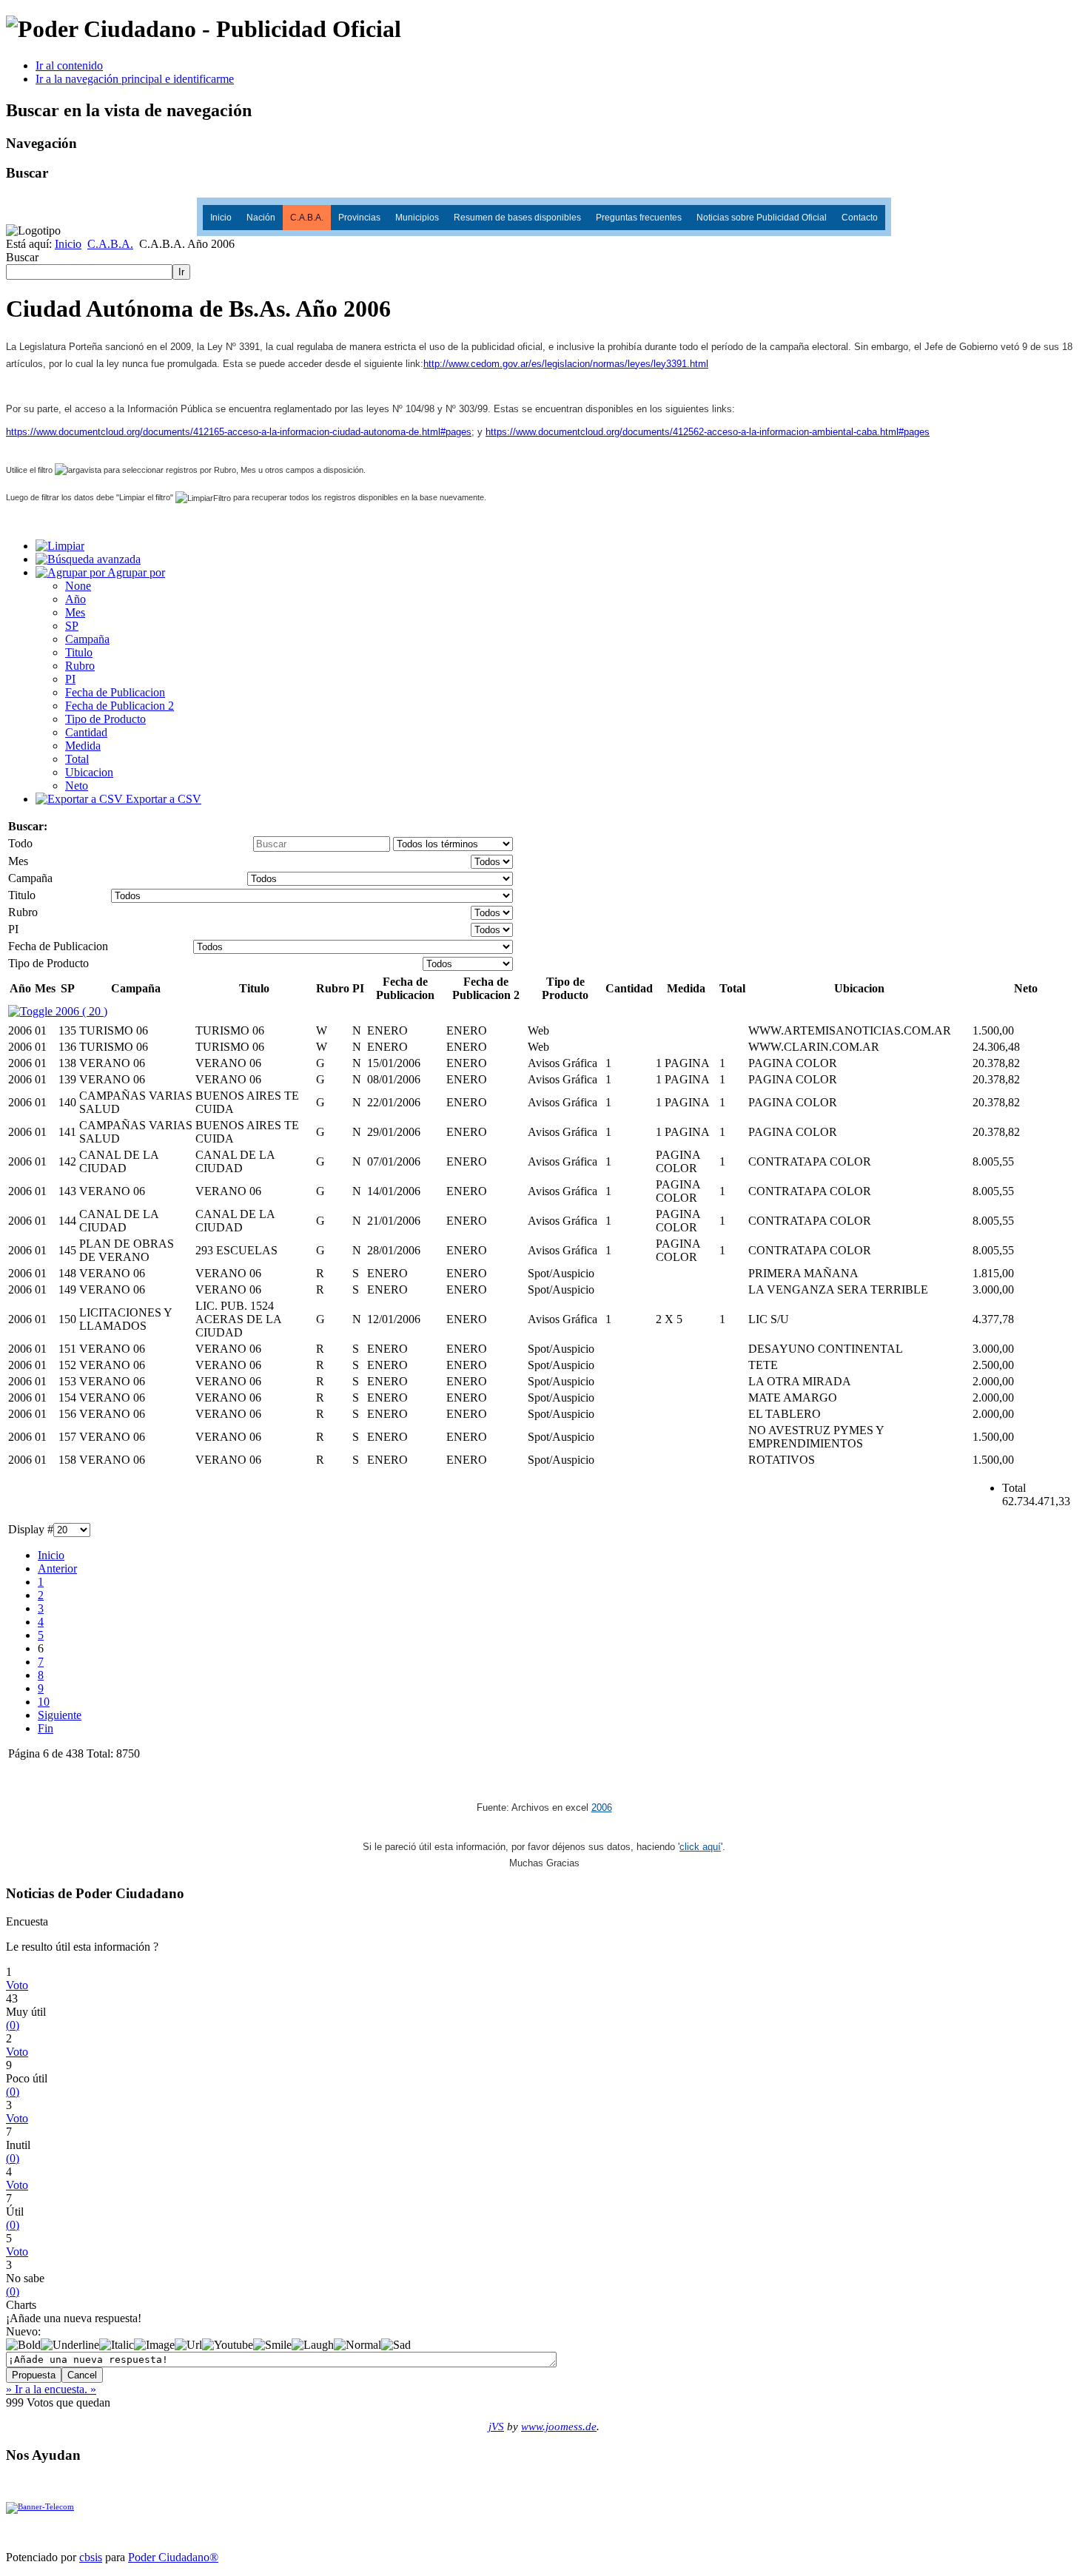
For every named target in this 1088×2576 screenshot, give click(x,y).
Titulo (79, 652)
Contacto (860, 218)
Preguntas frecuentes (639, 218)
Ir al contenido (69, 65)
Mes (75, 612)
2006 (602, 1807)
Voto (17, 1985)
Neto (77, 786)
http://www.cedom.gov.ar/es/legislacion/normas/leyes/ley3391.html (566, 364)
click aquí (700, 1847)
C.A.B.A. (307, 218)
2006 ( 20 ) (80, 1011)
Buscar (22, 257)
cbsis (91, 2557)
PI (70, 679)
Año (75, 599)
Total (77, 759)
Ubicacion (89, 772)
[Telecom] (40, 2507)
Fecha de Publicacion (115, 692)
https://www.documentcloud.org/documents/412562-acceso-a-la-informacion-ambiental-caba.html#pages (708, 432)
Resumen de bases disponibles (517, 218)
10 (44, 1702)
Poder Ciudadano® (173, 2557)
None (78, 586)
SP (72, 626)
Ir (181, 272)
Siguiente (60, 1715)
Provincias (359, 218)
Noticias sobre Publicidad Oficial (762, 218)
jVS (496, 2427)
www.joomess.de (559, 2427)
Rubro (80, 666)
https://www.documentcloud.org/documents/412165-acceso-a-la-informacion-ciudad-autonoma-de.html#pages (239, 432)
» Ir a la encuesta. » (51, 2389)
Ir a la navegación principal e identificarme (135, 79)
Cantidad (86, 732)
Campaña (87, 639)
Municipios (417, 218)
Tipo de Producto (105, 719)
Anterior (57, 1568)
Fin (46, 1728)
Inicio (221, 218)
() (13, 2025)
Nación (261, 218)
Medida (83, 746)
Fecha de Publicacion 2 (120, 706)
